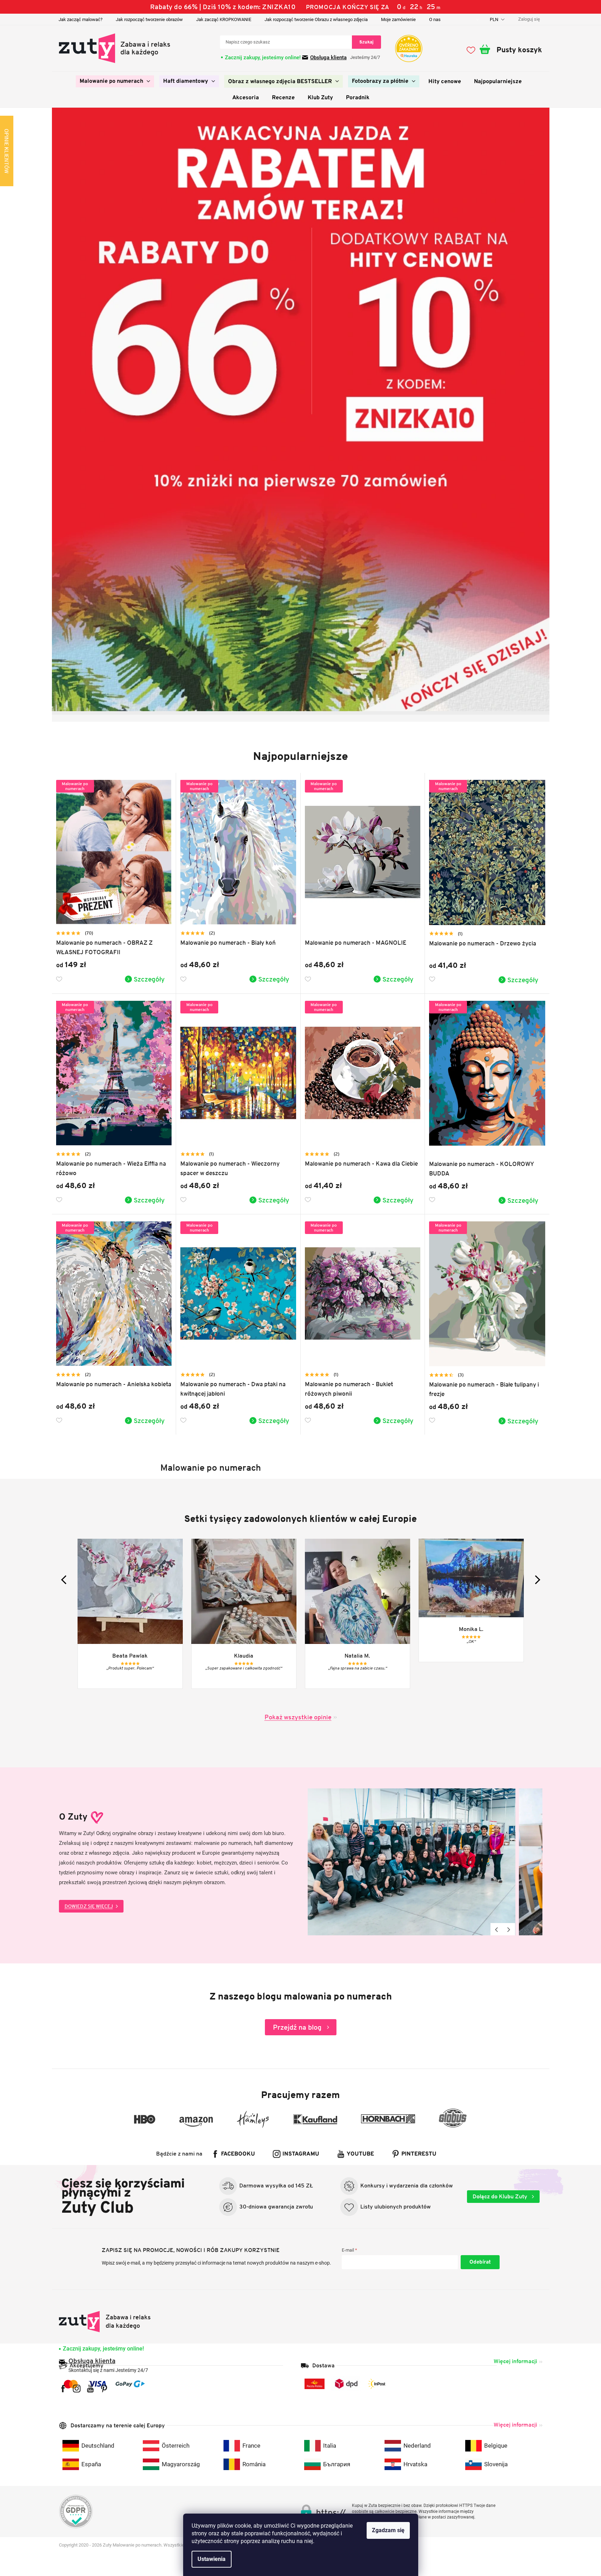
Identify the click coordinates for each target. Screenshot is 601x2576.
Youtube (360, 2154)
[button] (59, 410)
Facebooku (238, 2154)
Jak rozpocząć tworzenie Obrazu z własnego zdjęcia (316, 19)
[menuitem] (115, 81)
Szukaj (366, 42)
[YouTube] (90, 2389)
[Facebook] (63, 2389)
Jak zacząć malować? (81, 19)
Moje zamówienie (398, 19)
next (536, 1580)
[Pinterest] (104, 2389)
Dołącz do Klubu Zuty (501, 2196)
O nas (435, 19)
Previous (497, 1929)
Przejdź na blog (297, 2027)
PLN (495, 19)
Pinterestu (419, 2154)
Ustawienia (212, 2559)
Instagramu (301, 2154)
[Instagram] (77, 2389)
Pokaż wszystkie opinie (298, 1717)
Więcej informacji (515, 2361)
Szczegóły (149, 979)
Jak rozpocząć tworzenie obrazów (149, 19)
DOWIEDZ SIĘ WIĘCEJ (89, 1906)
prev (65, 1580)
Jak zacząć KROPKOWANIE (224, 19)
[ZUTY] (105, 2322)
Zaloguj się (480, 2262)
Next (509, 1929)
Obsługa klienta (328, 58)
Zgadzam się (388, 2530)
